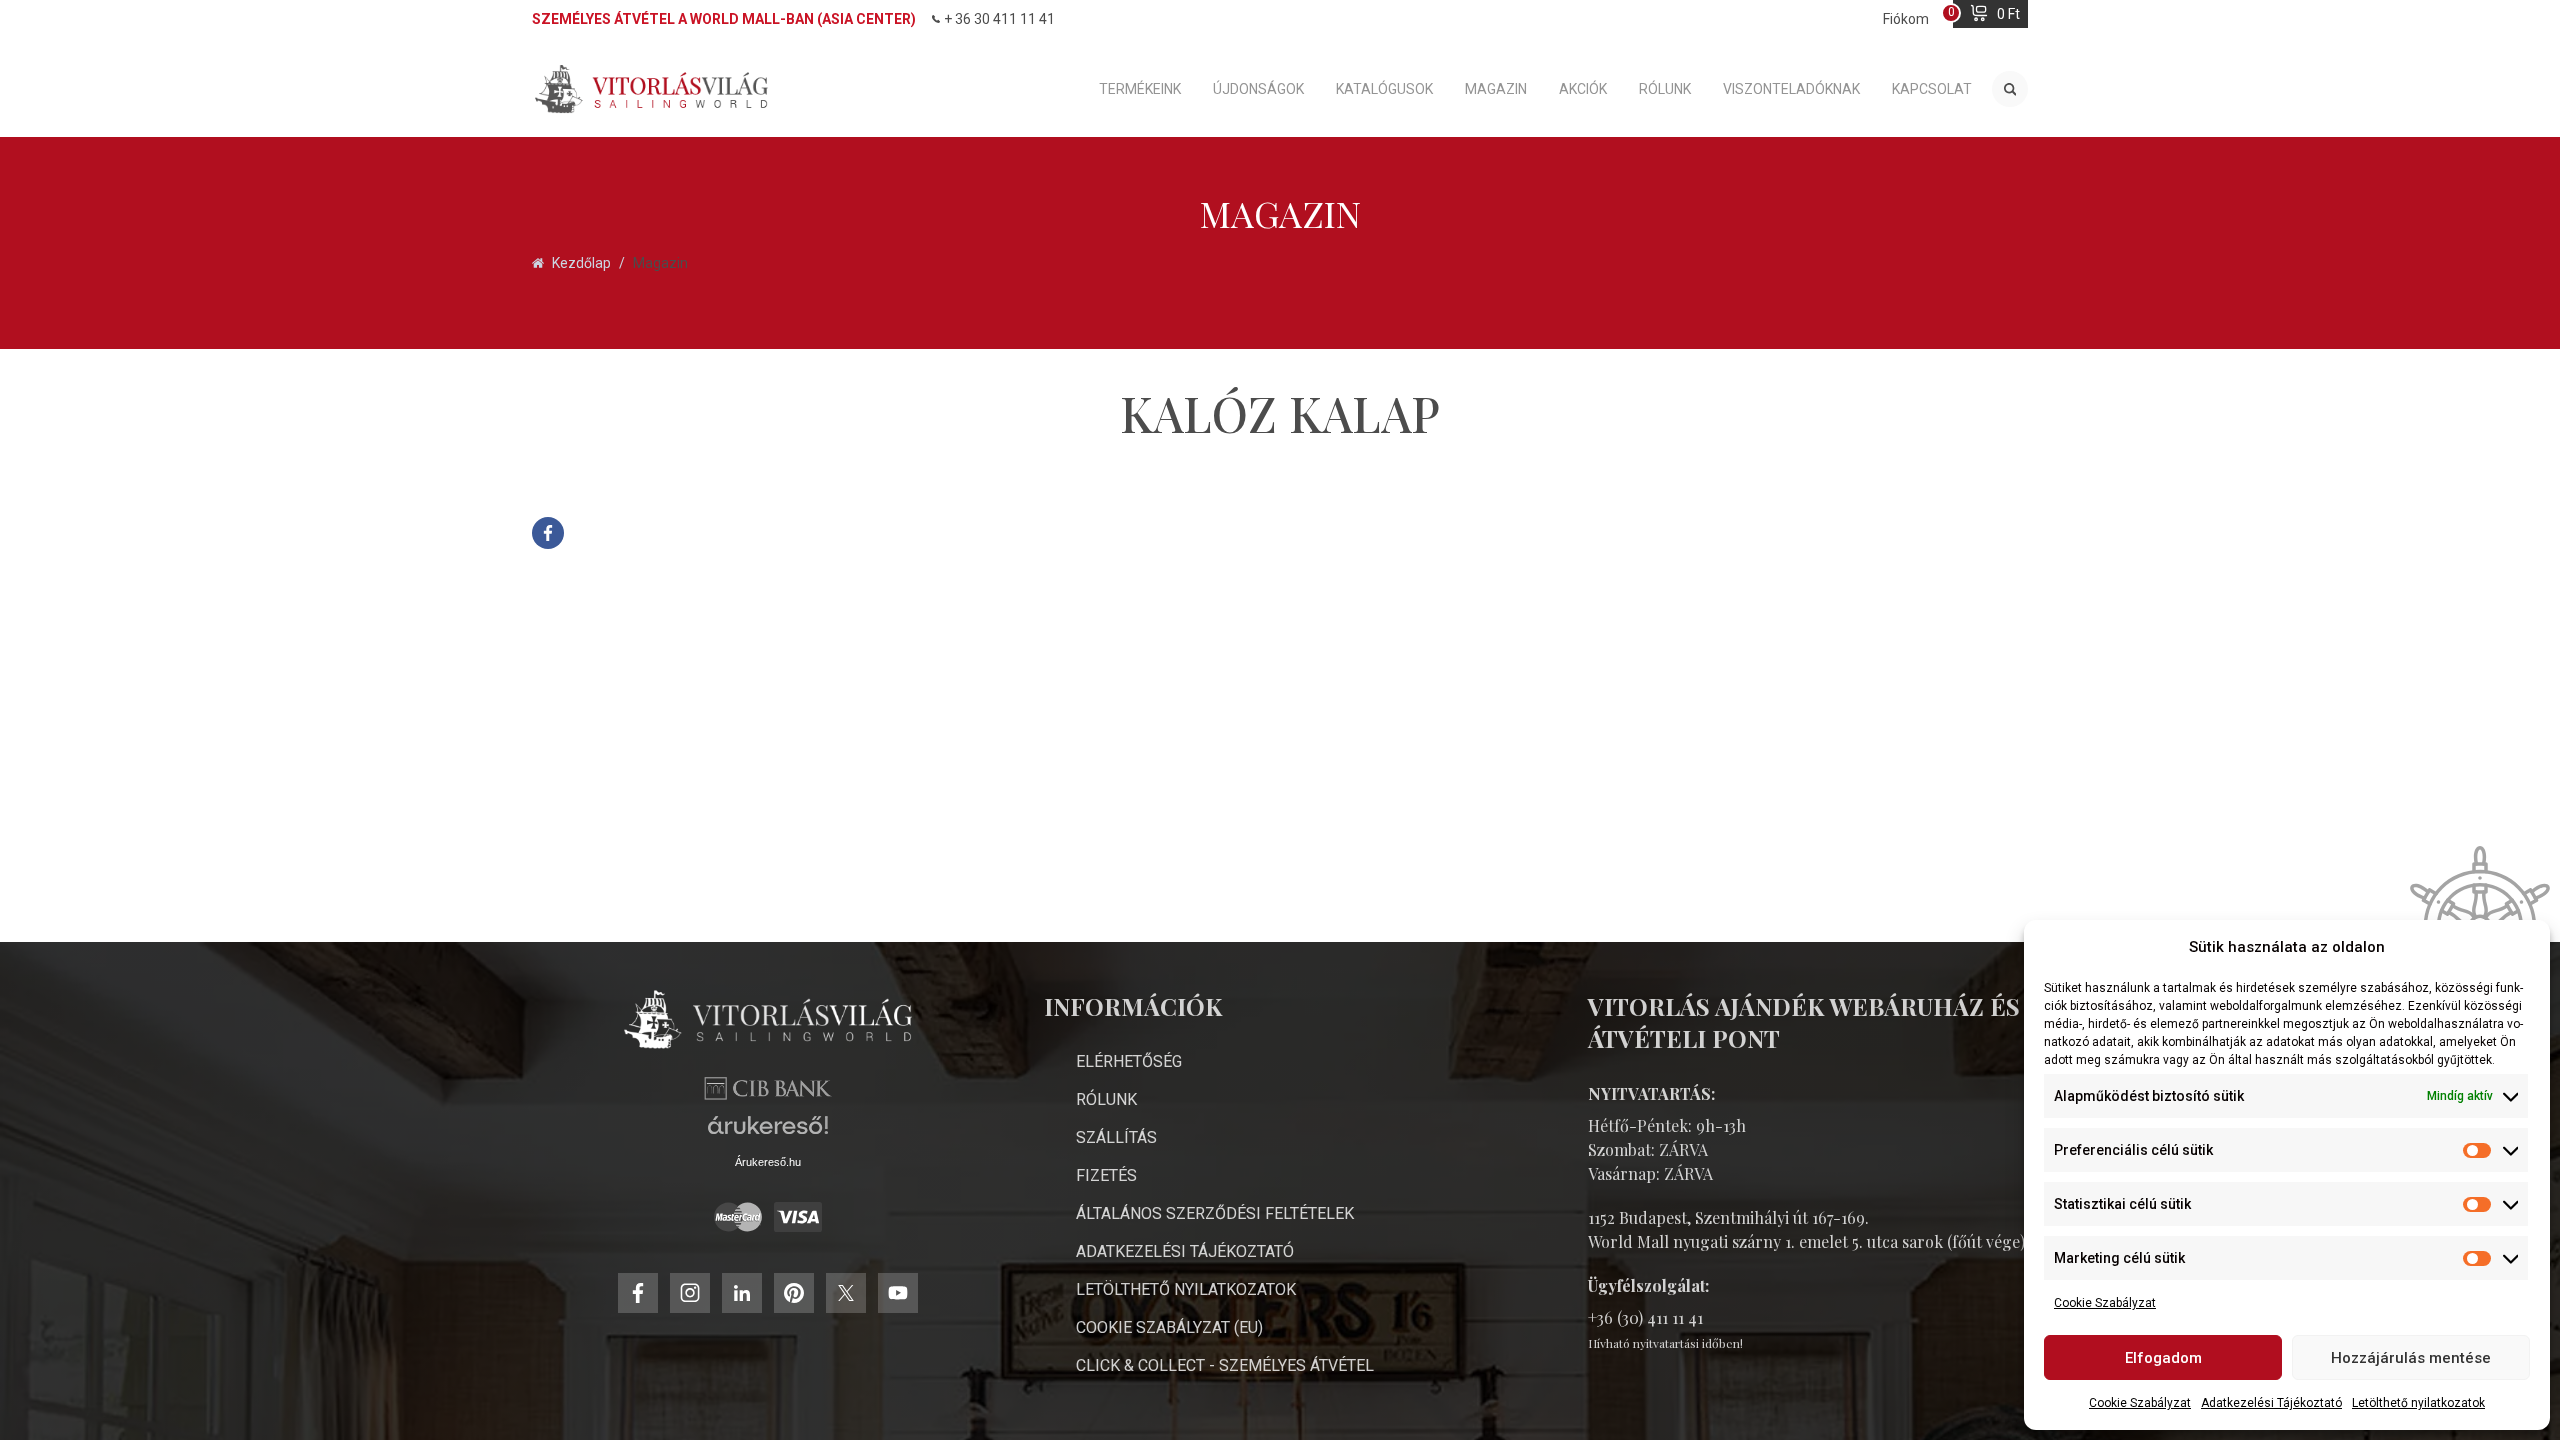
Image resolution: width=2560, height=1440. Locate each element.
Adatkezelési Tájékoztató (2271, 1403)
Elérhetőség (1129, 1061)
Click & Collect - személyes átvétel (1225, 1365)
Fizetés (1106, 1175)
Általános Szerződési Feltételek (1215, 1213)
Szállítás (1116, 1137)
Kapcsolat (1932, 89)
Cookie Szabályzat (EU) (1169, 1327)
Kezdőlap (581, 263)
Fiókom (1906, 19)
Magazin (1496, 89)
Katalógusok (1384, 89)
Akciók (1583, 89)
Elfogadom (2163, 1358)
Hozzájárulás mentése (2411, 1358)
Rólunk (1665, 89)
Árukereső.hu (768, 1162)
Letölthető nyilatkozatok (2418, 1403)
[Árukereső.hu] (768, 1132)
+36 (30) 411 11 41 (1645, 1317)
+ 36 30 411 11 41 (999, 19)
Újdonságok (1258, 89)
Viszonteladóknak (1791, 89)
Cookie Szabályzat (2105, 1303)
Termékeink (1140, 89)
